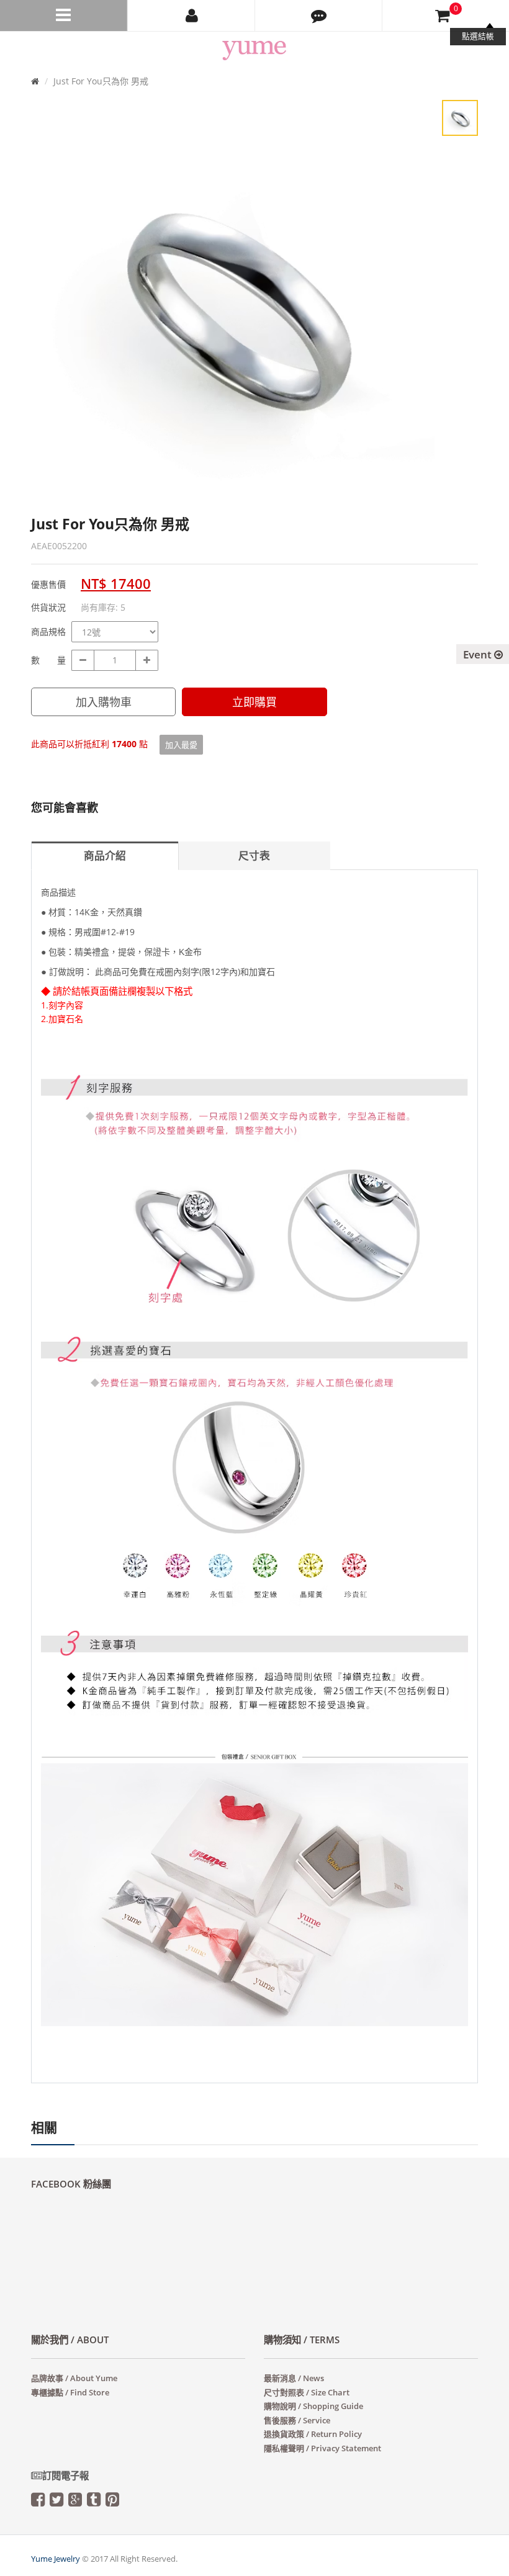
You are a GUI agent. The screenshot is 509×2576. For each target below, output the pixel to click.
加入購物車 (104, 702)
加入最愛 (181, 745)
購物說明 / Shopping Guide (313, 2406)
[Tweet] (56, 2502)
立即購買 (254, 702)
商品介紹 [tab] (105, 855)
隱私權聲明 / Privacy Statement (322, 2448)
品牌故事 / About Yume (74, 2378)
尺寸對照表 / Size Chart (307, 2392)
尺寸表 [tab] (254, 855)
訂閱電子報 (65, 2476)
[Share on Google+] (75, 2502)
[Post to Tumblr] (94, 2502)
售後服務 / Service (297, 2420)
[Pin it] (112, 2502)
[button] (318, 16)
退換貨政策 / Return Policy (313, 2434)
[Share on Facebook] (38, 2502)
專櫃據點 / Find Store (70, 2392)
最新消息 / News (294, 2378)
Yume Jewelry (56, 2559)
